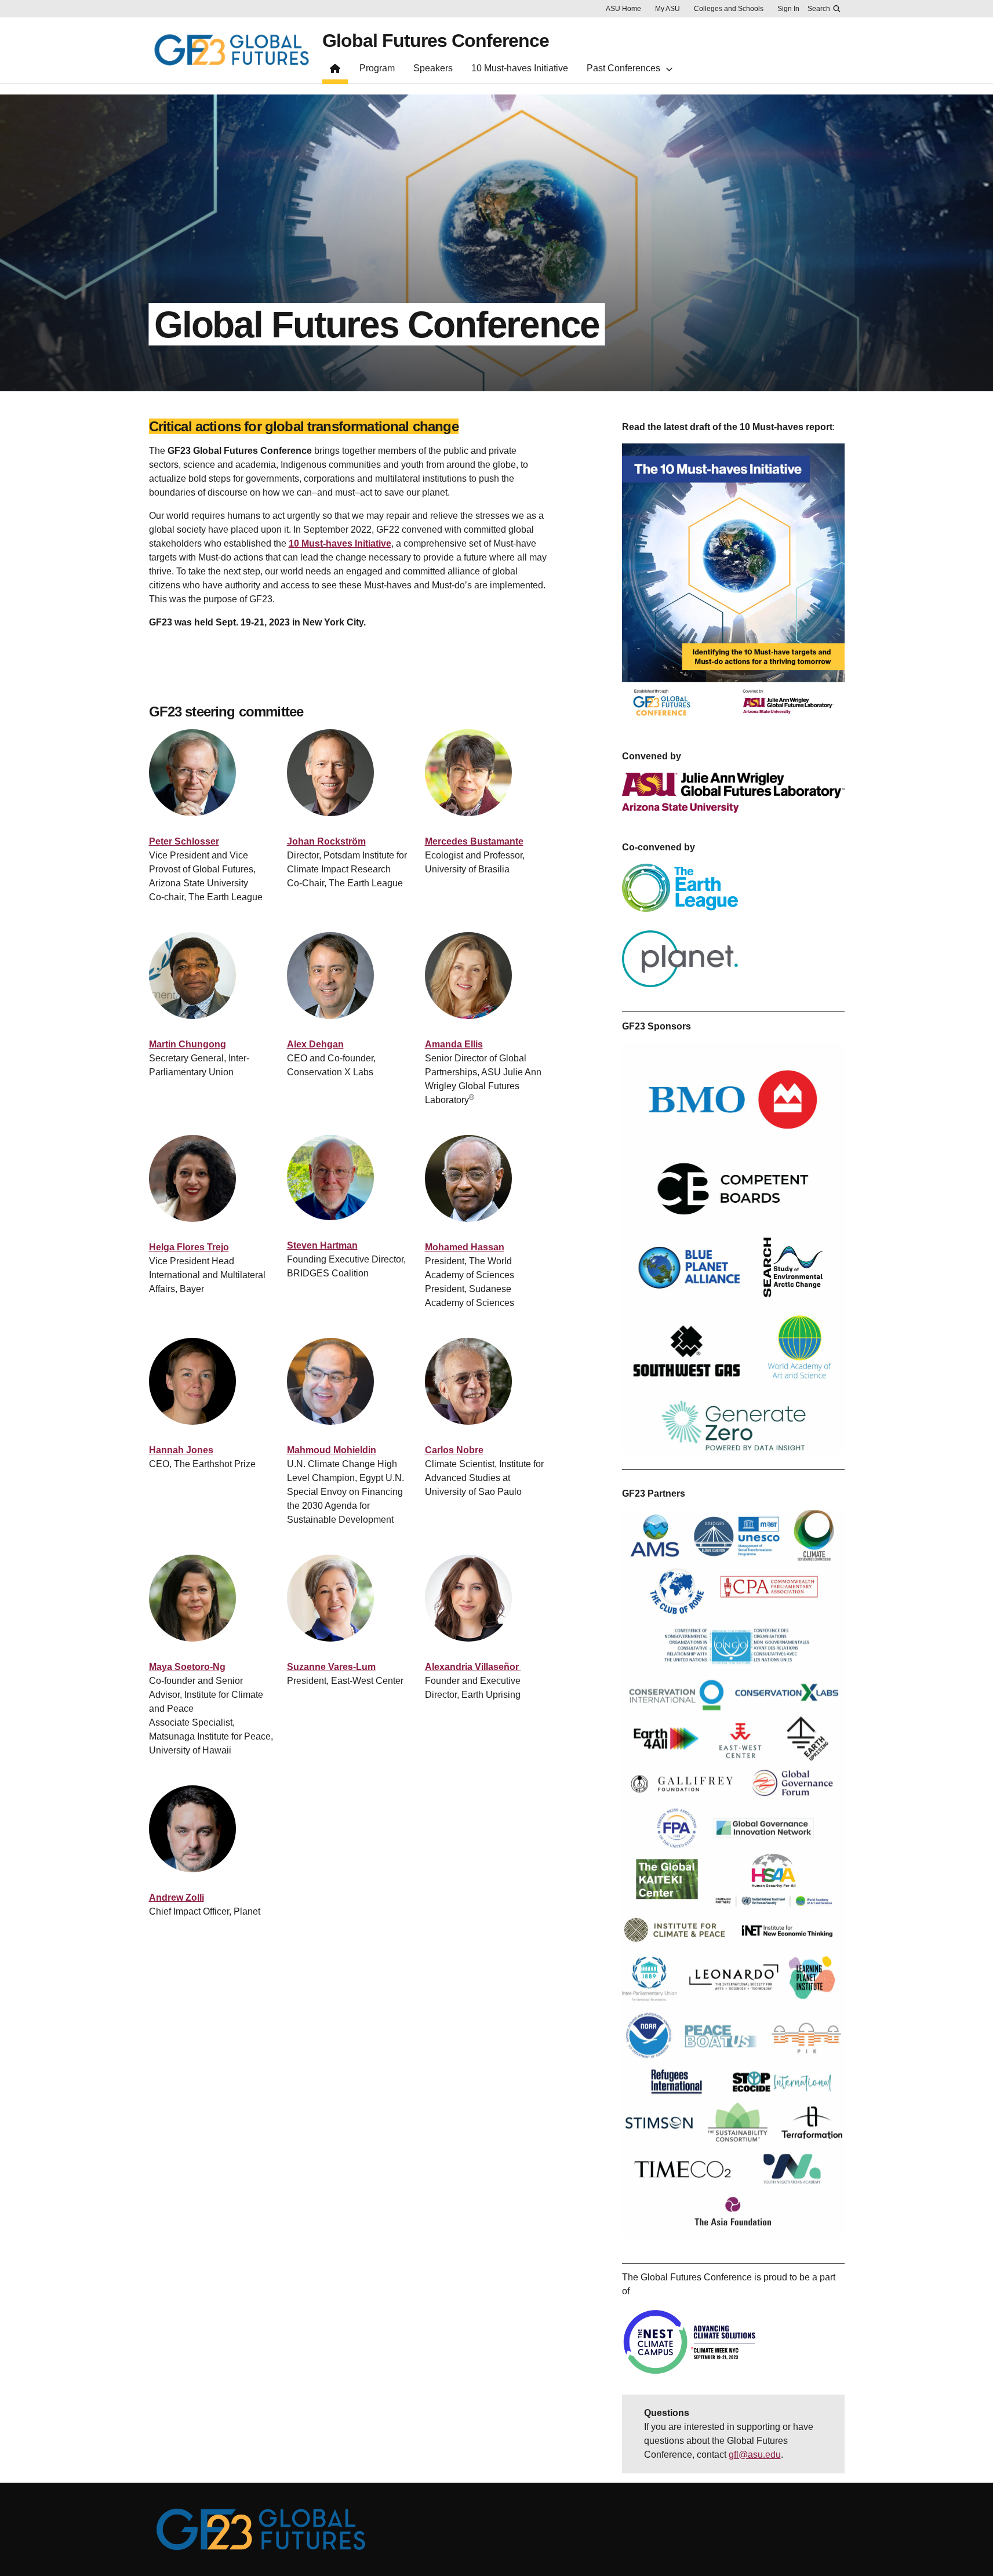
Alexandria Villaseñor (473, 1667)
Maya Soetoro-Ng (187, 1667)
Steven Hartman (322, 1245)
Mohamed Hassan (465, 1247)
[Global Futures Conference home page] (335, 71)
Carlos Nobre (454, 1450)
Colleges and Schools (729, 9)
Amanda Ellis (454, 1044)
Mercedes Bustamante (474, 841)
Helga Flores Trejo (189, 1247)
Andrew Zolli (177, 1898)
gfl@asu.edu (755, 2455)
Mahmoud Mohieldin (332, 1450)
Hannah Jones (181, 1450)
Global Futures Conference (436, 41)
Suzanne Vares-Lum (331, 1667)
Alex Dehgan (315, 1044)
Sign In (788, 9)
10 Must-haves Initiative (340, 543)
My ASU (668, 9)
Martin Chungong (188, 1044)
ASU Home (623, 9)
